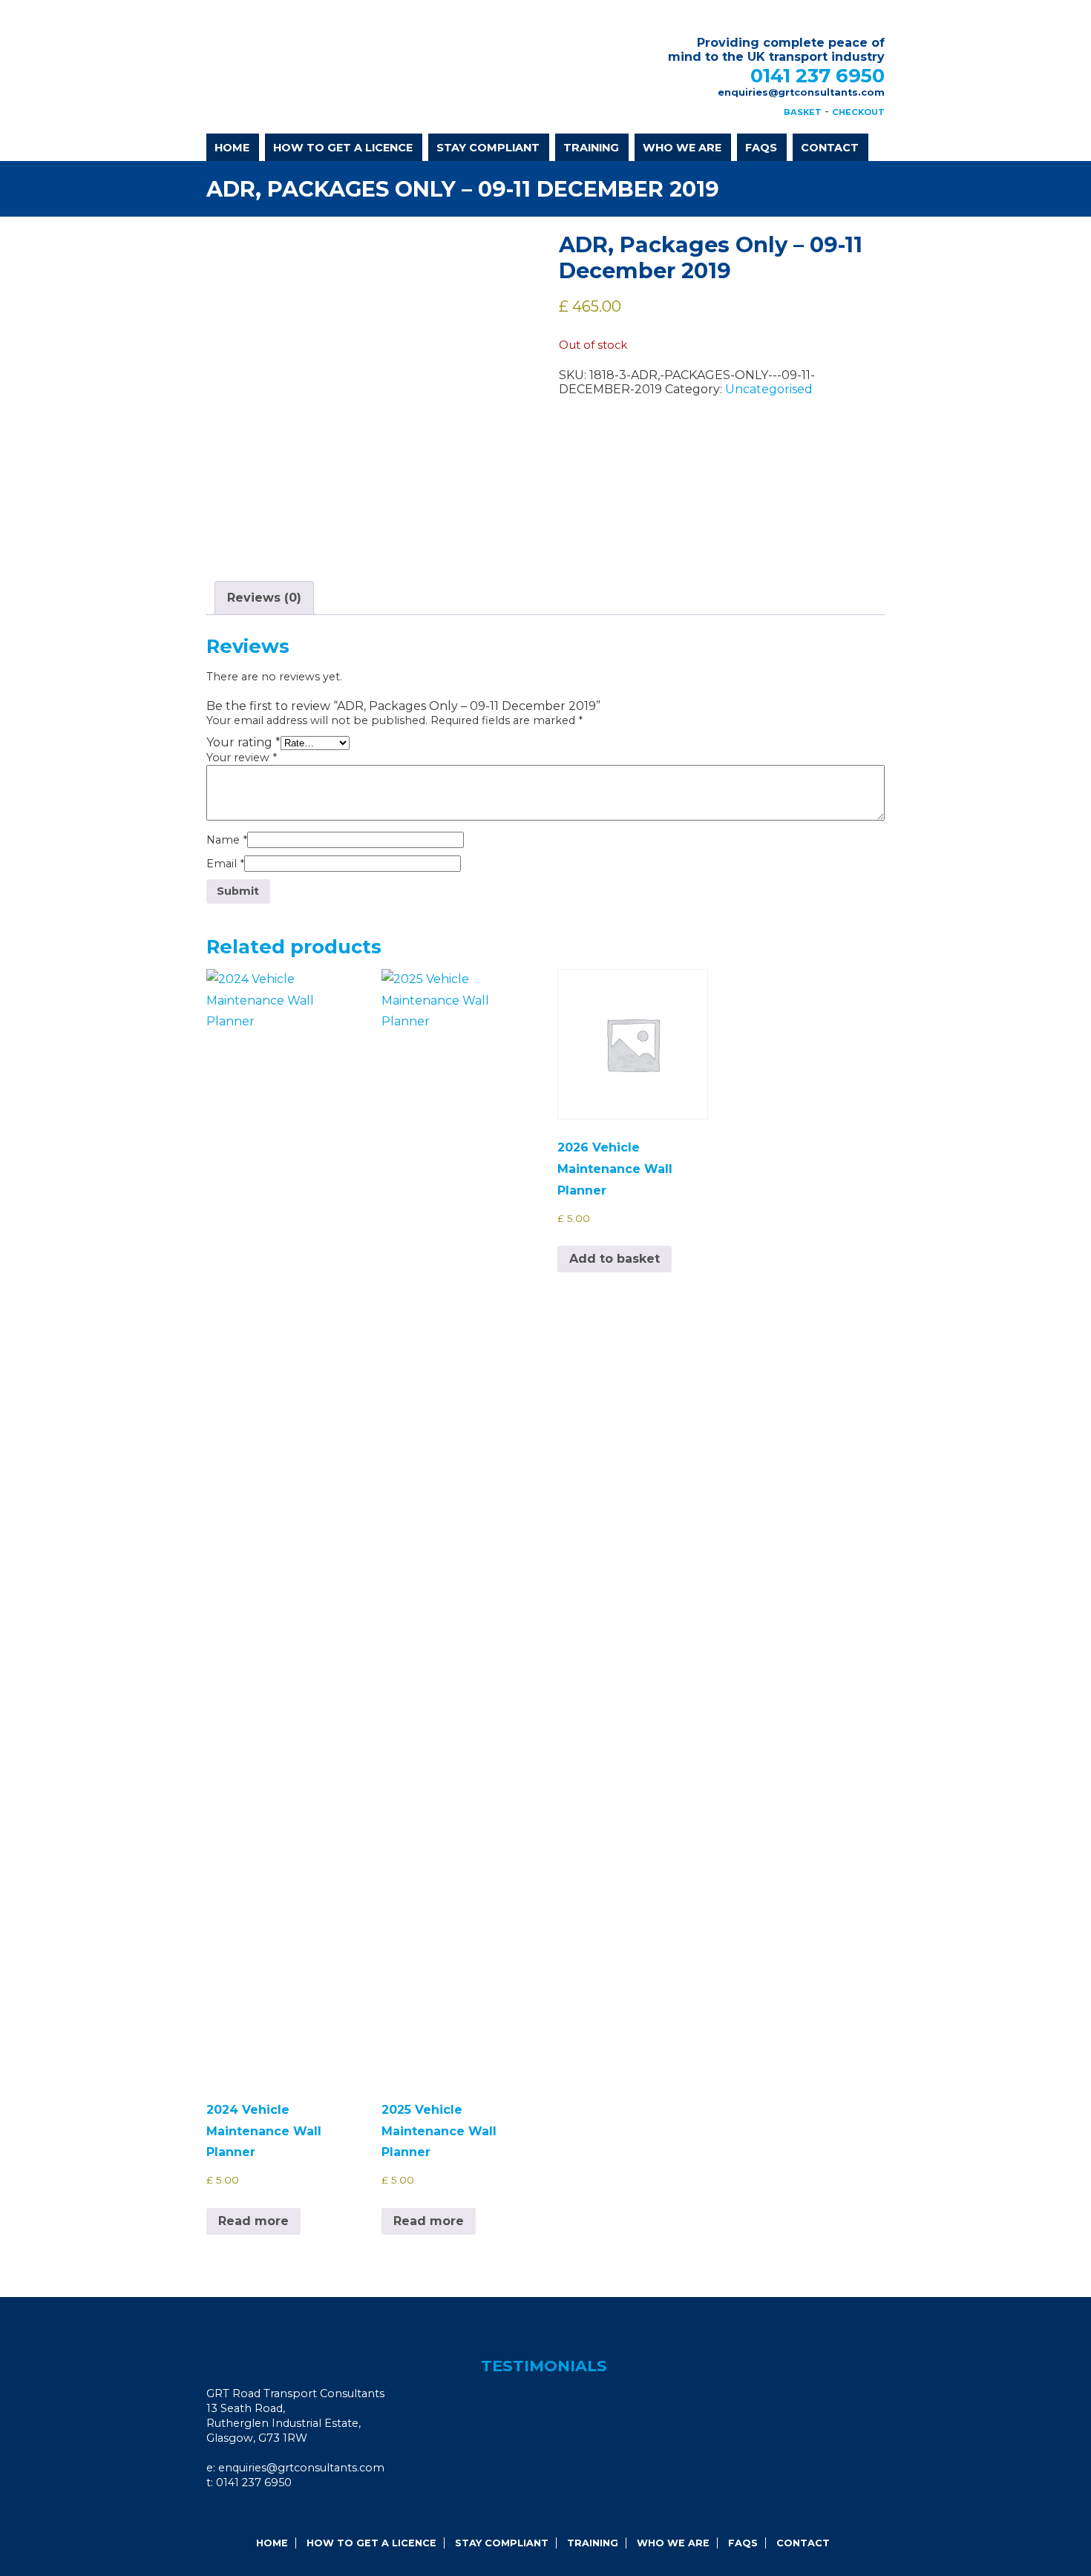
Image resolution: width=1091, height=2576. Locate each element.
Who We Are (682, 148)
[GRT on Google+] (245, 2513)
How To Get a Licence (343, 148)
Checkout (858, 112)
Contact (830, 148)
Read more (253, 2221)
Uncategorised (769, 389)
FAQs (761, 148)
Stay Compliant (488, 148)
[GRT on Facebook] (225, 2513)
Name (227, 840)
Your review (242, 758)
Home (232, 148)
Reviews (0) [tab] (264, 598)
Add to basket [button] (615, 1259)
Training (591, 148)
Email (225, 864)
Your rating (243, 742)
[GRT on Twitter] (265, 2513)
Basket (803, 112)
